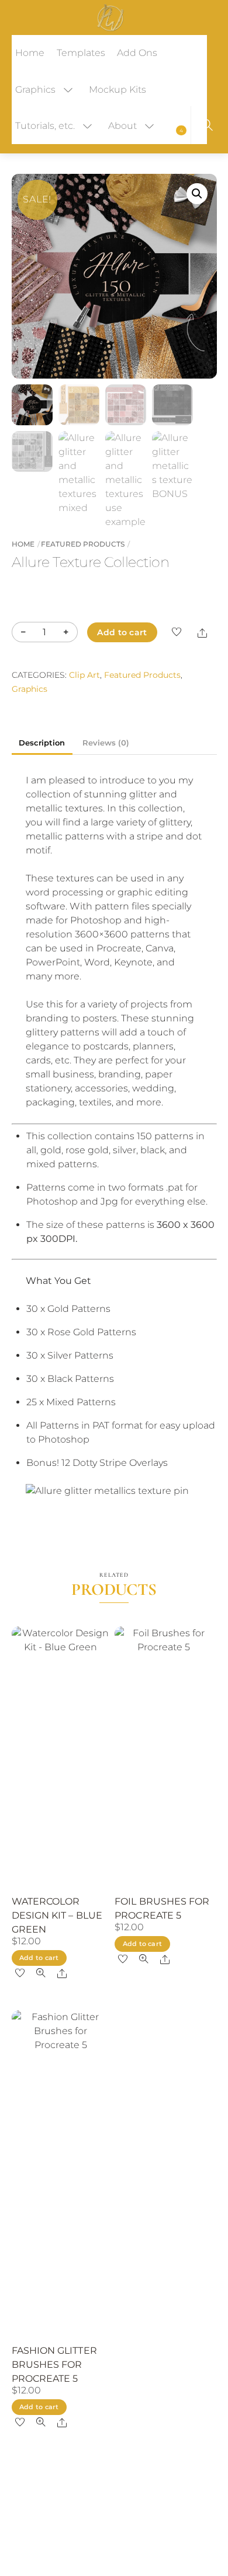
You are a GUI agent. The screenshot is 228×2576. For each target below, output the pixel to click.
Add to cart (122, 632)
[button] (197, 194)
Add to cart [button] (39, 1958)
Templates (81, 53)
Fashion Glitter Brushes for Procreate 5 (54, 2365)
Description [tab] (42, 743)
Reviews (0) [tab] (106, 743)
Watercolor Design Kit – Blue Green (57, 1915)
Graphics (35, 90)
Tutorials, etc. (45, 126)
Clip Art (84, 675)
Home (30, 53)
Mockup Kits (118, 90)
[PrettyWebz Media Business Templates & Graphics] (110, 16)
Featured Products (83, 544)
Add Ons (137, 53)
